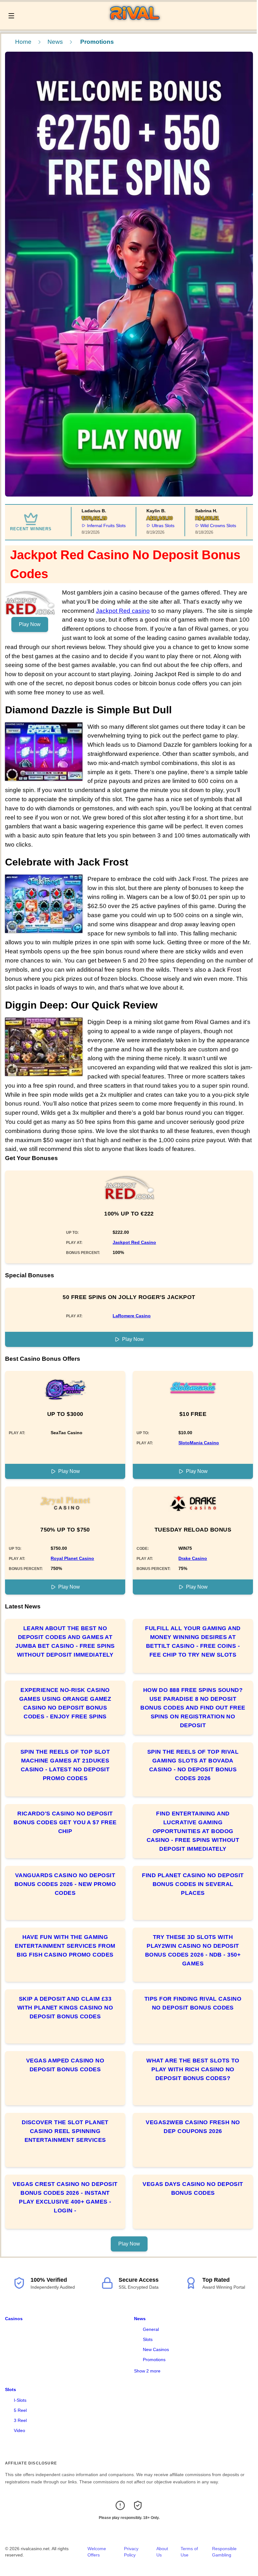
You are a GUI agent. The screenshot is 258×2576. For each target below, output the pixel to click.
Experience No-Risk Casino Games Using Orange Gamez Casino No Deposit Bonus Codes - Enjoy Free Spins (65, 1703)
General (151, 2329)
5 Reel (20, 2410)
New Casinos (156, 2349)
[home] (137, 25)
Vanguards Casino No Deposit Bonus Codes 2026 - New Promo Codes (65, 1884)
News (55, 42)
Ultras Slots (152, 526)
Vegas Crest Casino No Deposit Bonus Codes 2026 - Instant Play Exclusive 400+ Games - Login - (65, 2197)
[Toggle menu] (11, 16)
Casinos (14, 2319)
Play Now (30, 624)
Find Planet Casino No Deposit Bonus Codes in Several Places (193, 1884)
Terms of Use (189, 2552)
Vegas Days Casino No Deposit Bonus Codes (193, 2188)
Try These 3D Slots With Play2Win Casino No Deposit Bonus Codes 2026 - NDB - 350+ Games (193, 1950)
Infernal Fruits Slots (95, 526)
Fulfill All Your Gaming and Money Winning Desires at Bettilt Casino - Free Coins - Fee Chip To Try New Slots (193, 1642)
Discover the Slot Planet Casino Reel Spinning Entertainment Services (65, 2131)
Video (20, 2430)
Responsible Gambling (224, 2552)
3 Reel (20, 2420)
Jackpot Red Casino (134, 1242)
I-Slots (20, 2400)
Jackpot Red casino (123, 611)
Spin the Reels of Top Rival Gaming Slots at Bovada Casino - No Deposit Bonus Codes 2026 (193, 1765)
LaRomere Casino (132, 1316)
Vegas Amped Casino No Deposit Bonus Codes (65, 2065)
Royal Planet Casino (72, 1558)
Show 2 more (147, 2371)
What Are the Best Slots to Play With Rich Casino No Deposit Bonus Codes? (193, 2069)
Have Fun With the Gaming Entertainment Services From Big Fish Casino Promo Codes (65, 1946)
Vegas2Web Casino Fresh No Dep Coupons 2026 (193, 2127)
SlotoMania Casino (199, 1443)
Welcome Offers (97, 2552)
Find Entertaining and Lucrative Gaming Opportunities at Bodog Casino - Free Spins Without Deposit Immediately (193, 1831)
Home (23, 42)
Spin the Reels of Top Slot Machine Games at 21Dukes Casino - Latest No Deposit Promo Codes (65, 1765)
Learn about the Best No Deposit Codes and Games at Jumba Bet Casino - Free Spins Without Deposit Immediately (65, 1642)
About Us (162, 2552)
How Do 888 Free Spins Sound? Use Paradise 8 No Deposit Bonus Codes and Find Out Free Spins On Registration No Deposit (193, 1708)
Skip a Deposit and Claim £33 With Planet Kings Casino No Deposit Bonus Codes (65, 2008)
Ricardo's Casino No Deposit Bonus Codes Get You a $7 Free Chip (65, 1822)
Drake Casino (193, 1558)
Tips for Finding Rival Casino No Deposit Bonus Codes (193, 2003)
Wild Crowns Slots (207, 526)
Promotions (154, 2360)
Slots (148, 2339)
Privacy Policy (131, 2552)
